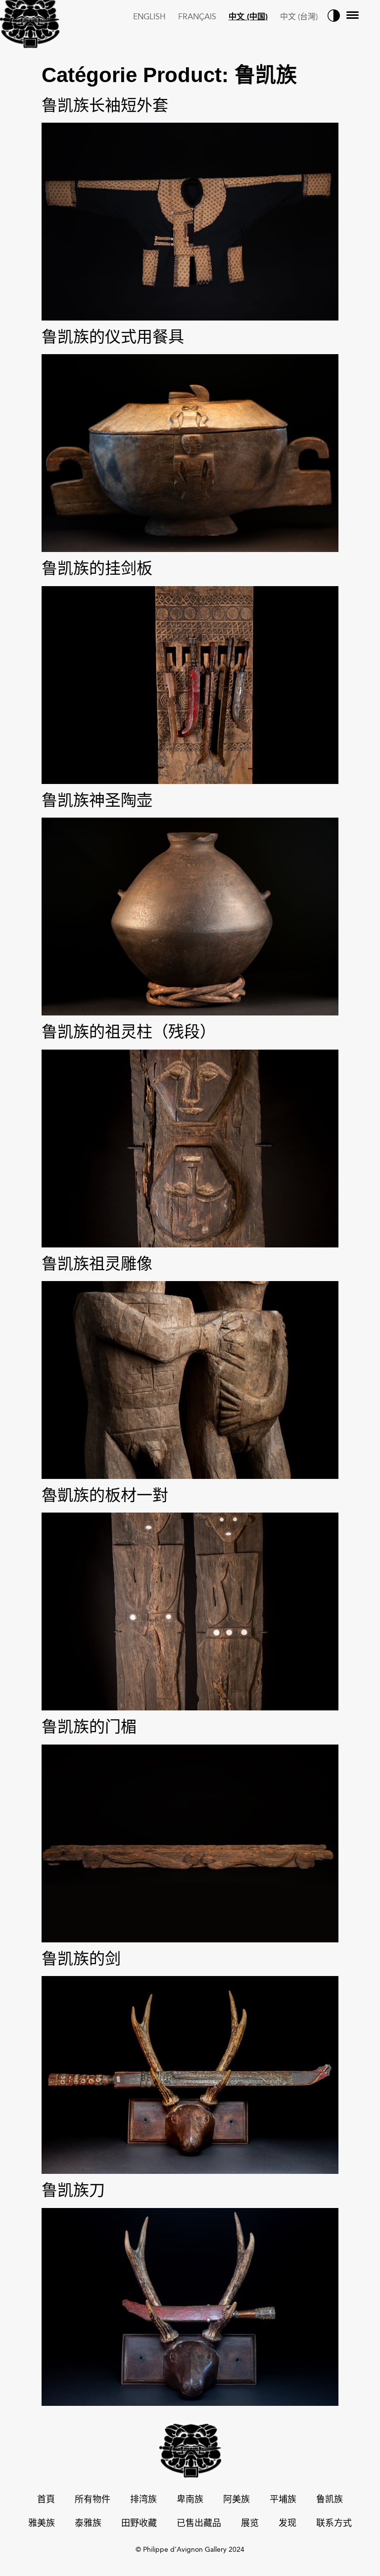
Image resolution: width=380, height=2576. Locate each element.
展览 (250, 2524)
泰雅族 (88, 2524)
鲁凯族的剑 (81, 1958)
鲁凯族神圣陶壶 (97, 800)
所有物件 (93, 2500)
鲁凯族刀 (73, 2190)
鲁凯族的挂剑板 (97, 568)
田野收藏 (139, 2524)
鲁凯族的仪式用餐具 (113, 337)
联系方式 (334, 2524)
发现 (287, 2524)
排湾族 (143, 2500)
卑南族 (190, 2500)
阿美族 (237, 2500)
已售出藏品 (199, 2524)
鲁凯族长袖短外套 (105, 105)
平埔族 (283, 2500)
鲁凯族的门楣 (89, 1726)
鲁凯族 (330, 2500)
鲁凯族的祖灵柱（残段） (129, 1032)
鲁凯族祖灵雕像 (97, 1264)
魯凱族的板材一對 (105, 1495)
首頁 (46, 2500)
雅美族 (42, 2524)
